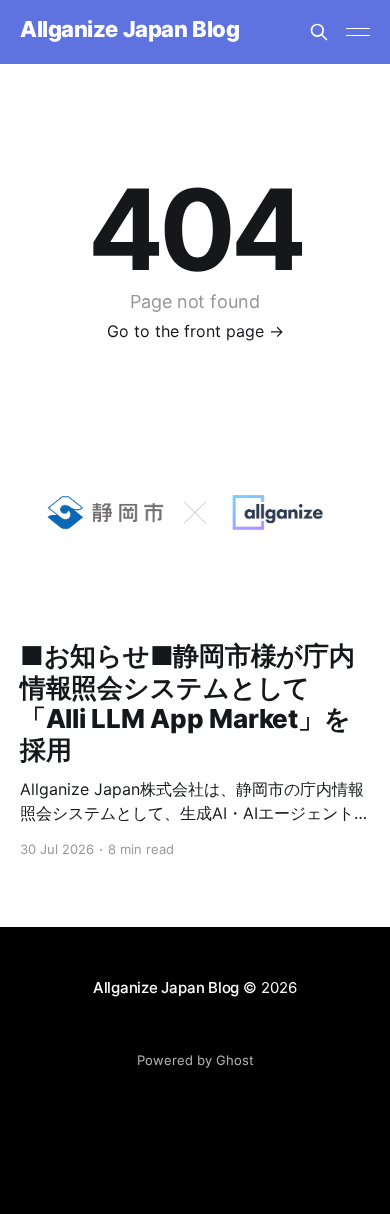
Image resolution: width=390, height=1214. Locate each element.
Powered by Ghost (195, 1060)
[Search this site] (319, 32)
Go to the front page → (195, 331)
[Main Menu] (358, 32)
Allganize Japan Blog (129, 29)
